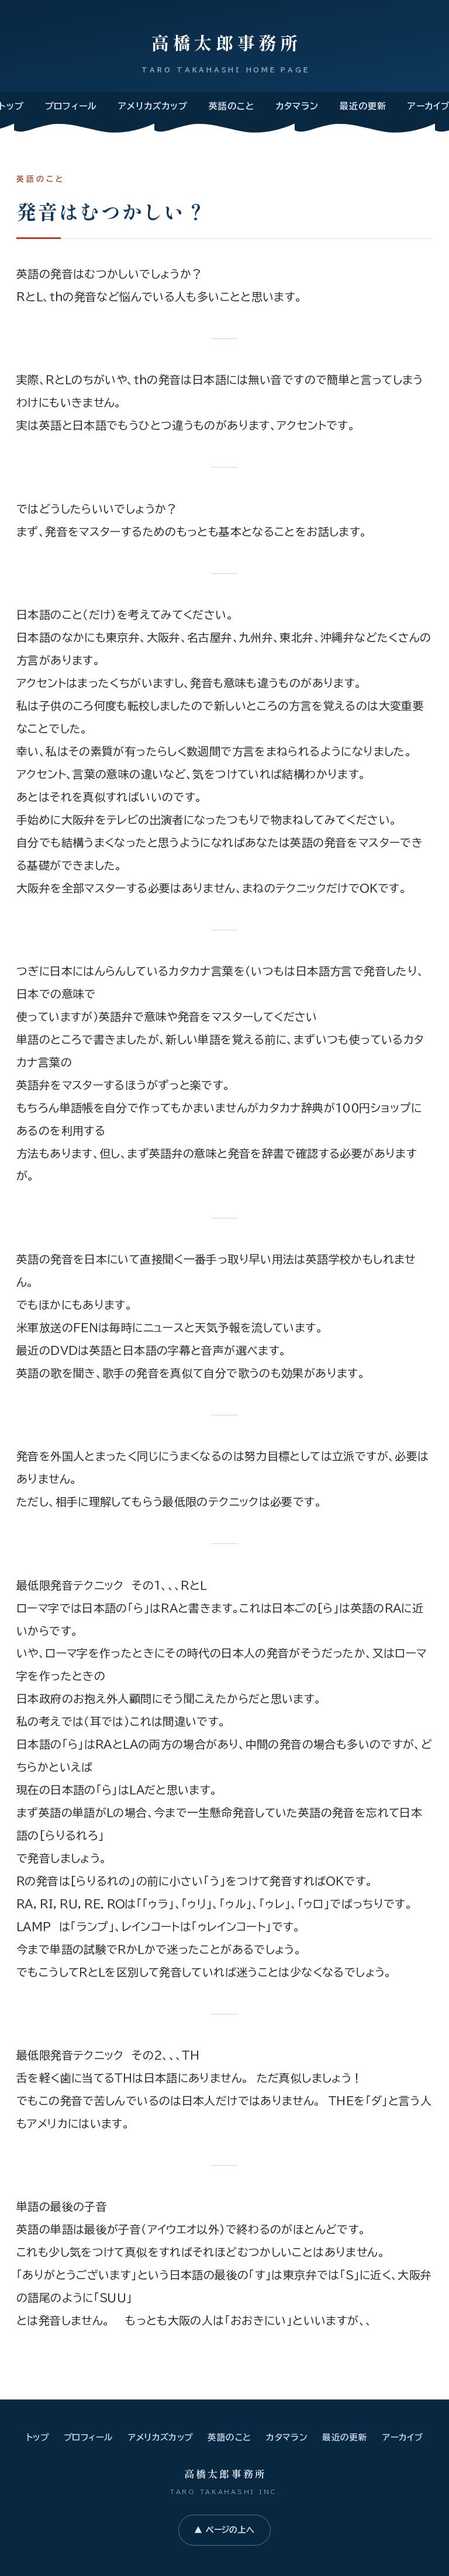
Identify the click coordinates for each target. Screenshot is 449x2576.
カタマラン (297, 106)
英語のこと (232, 106)
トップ (37, 2437)
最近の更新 (363, 106)
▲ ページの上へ (224, 2530)
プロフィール (71, 106)
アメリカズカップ (153, 106)
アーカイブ (403, 2437)
